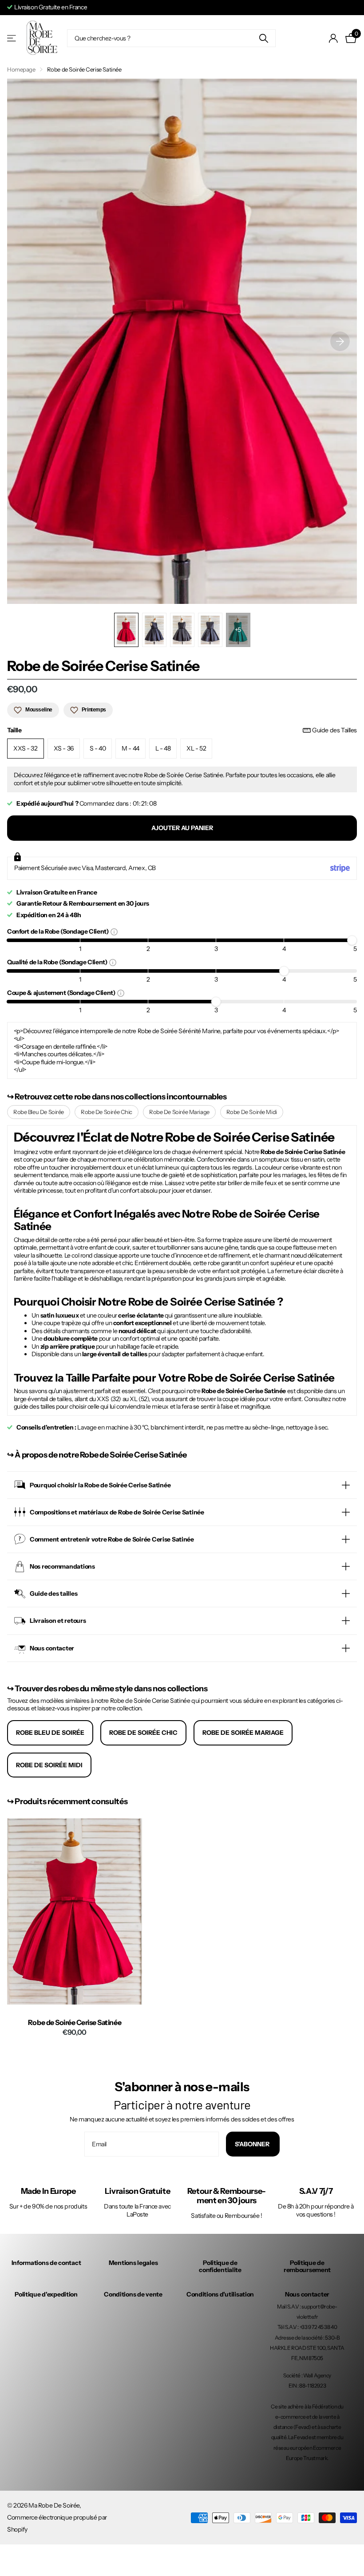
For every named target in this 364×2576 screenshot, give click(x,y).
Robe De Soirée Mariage (179, 1112)
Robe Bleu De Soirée (39, 1112)
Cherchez (263, 38)
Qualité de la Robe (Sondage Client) (58, 962)
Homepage (21, 69)
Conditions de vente (133, 2294)
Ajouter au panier (182, 828)
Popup (114, 931)
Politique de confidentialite (220, 2266)
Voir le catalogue (12, 38)
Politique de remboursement (307, 2266)
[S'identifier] (334, 38)
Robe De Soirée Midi (252, 1112)
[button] (340, 341)
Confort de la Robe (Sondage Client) (59, 931)
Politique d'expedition (46, 2294)
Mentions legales (133, 2263)
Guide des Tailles (334, 730)
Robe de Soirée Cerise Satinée (75, 2023)
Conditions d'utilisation (220, 2294)
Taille (182, 730)
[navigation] (126, 630)
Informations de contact (46, 2263)
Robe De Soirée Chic (107, 1112)
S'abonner (253, 2144)
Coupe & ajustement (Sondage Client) (62, 992)
